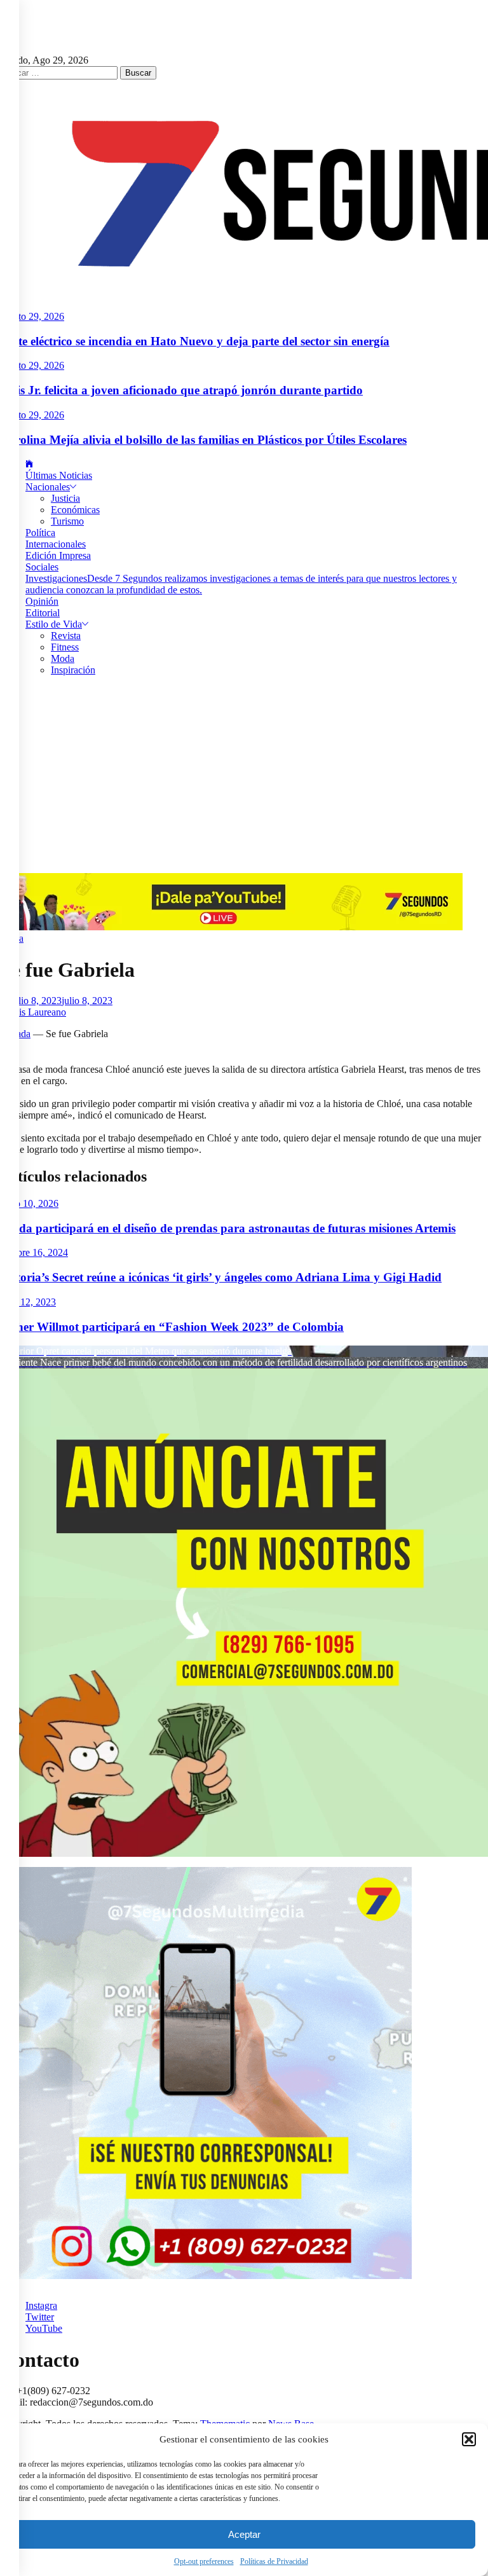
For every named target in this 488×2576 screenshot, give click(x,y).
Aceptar (244, 2534)
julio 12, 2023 (28, 1302)
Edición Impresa (58, 555)
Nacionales (48, 487)
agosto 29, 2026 (32, 316)
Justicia (65, 498)
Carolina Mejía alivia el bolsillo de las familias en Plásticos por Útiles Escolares (203, 440)
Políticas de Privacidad (274, 2561)
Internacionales (56, 544)
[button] (469, 2439)
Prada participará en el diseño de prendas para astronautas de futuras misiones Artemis (228, 1228)
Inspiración (73, 670)
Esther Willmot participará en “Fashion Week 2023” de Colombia (172, 1327)
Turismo (67, 521)
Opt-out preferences (204, 2561)
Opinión (42, 601)
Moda (63, 658)
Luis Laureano (37, 1012)
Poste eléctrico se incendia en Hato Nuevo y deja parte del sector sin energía (195, 341)
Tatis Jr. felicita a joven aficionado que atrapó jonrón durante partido (181, 390)
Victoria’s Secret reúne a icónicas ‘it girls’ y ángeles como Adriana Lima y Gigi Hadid (221, 1277)
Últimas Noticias (59, 475)
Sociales (42, 567)
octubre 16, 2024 (34, 1252)
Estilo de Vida (54, 624)
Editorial (43, 613)
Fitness (65, 647)
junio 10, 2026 (29, 1203)
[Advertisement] (244, 778)
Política (40, 533)
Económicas (75, 510)
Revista (66, 636)
